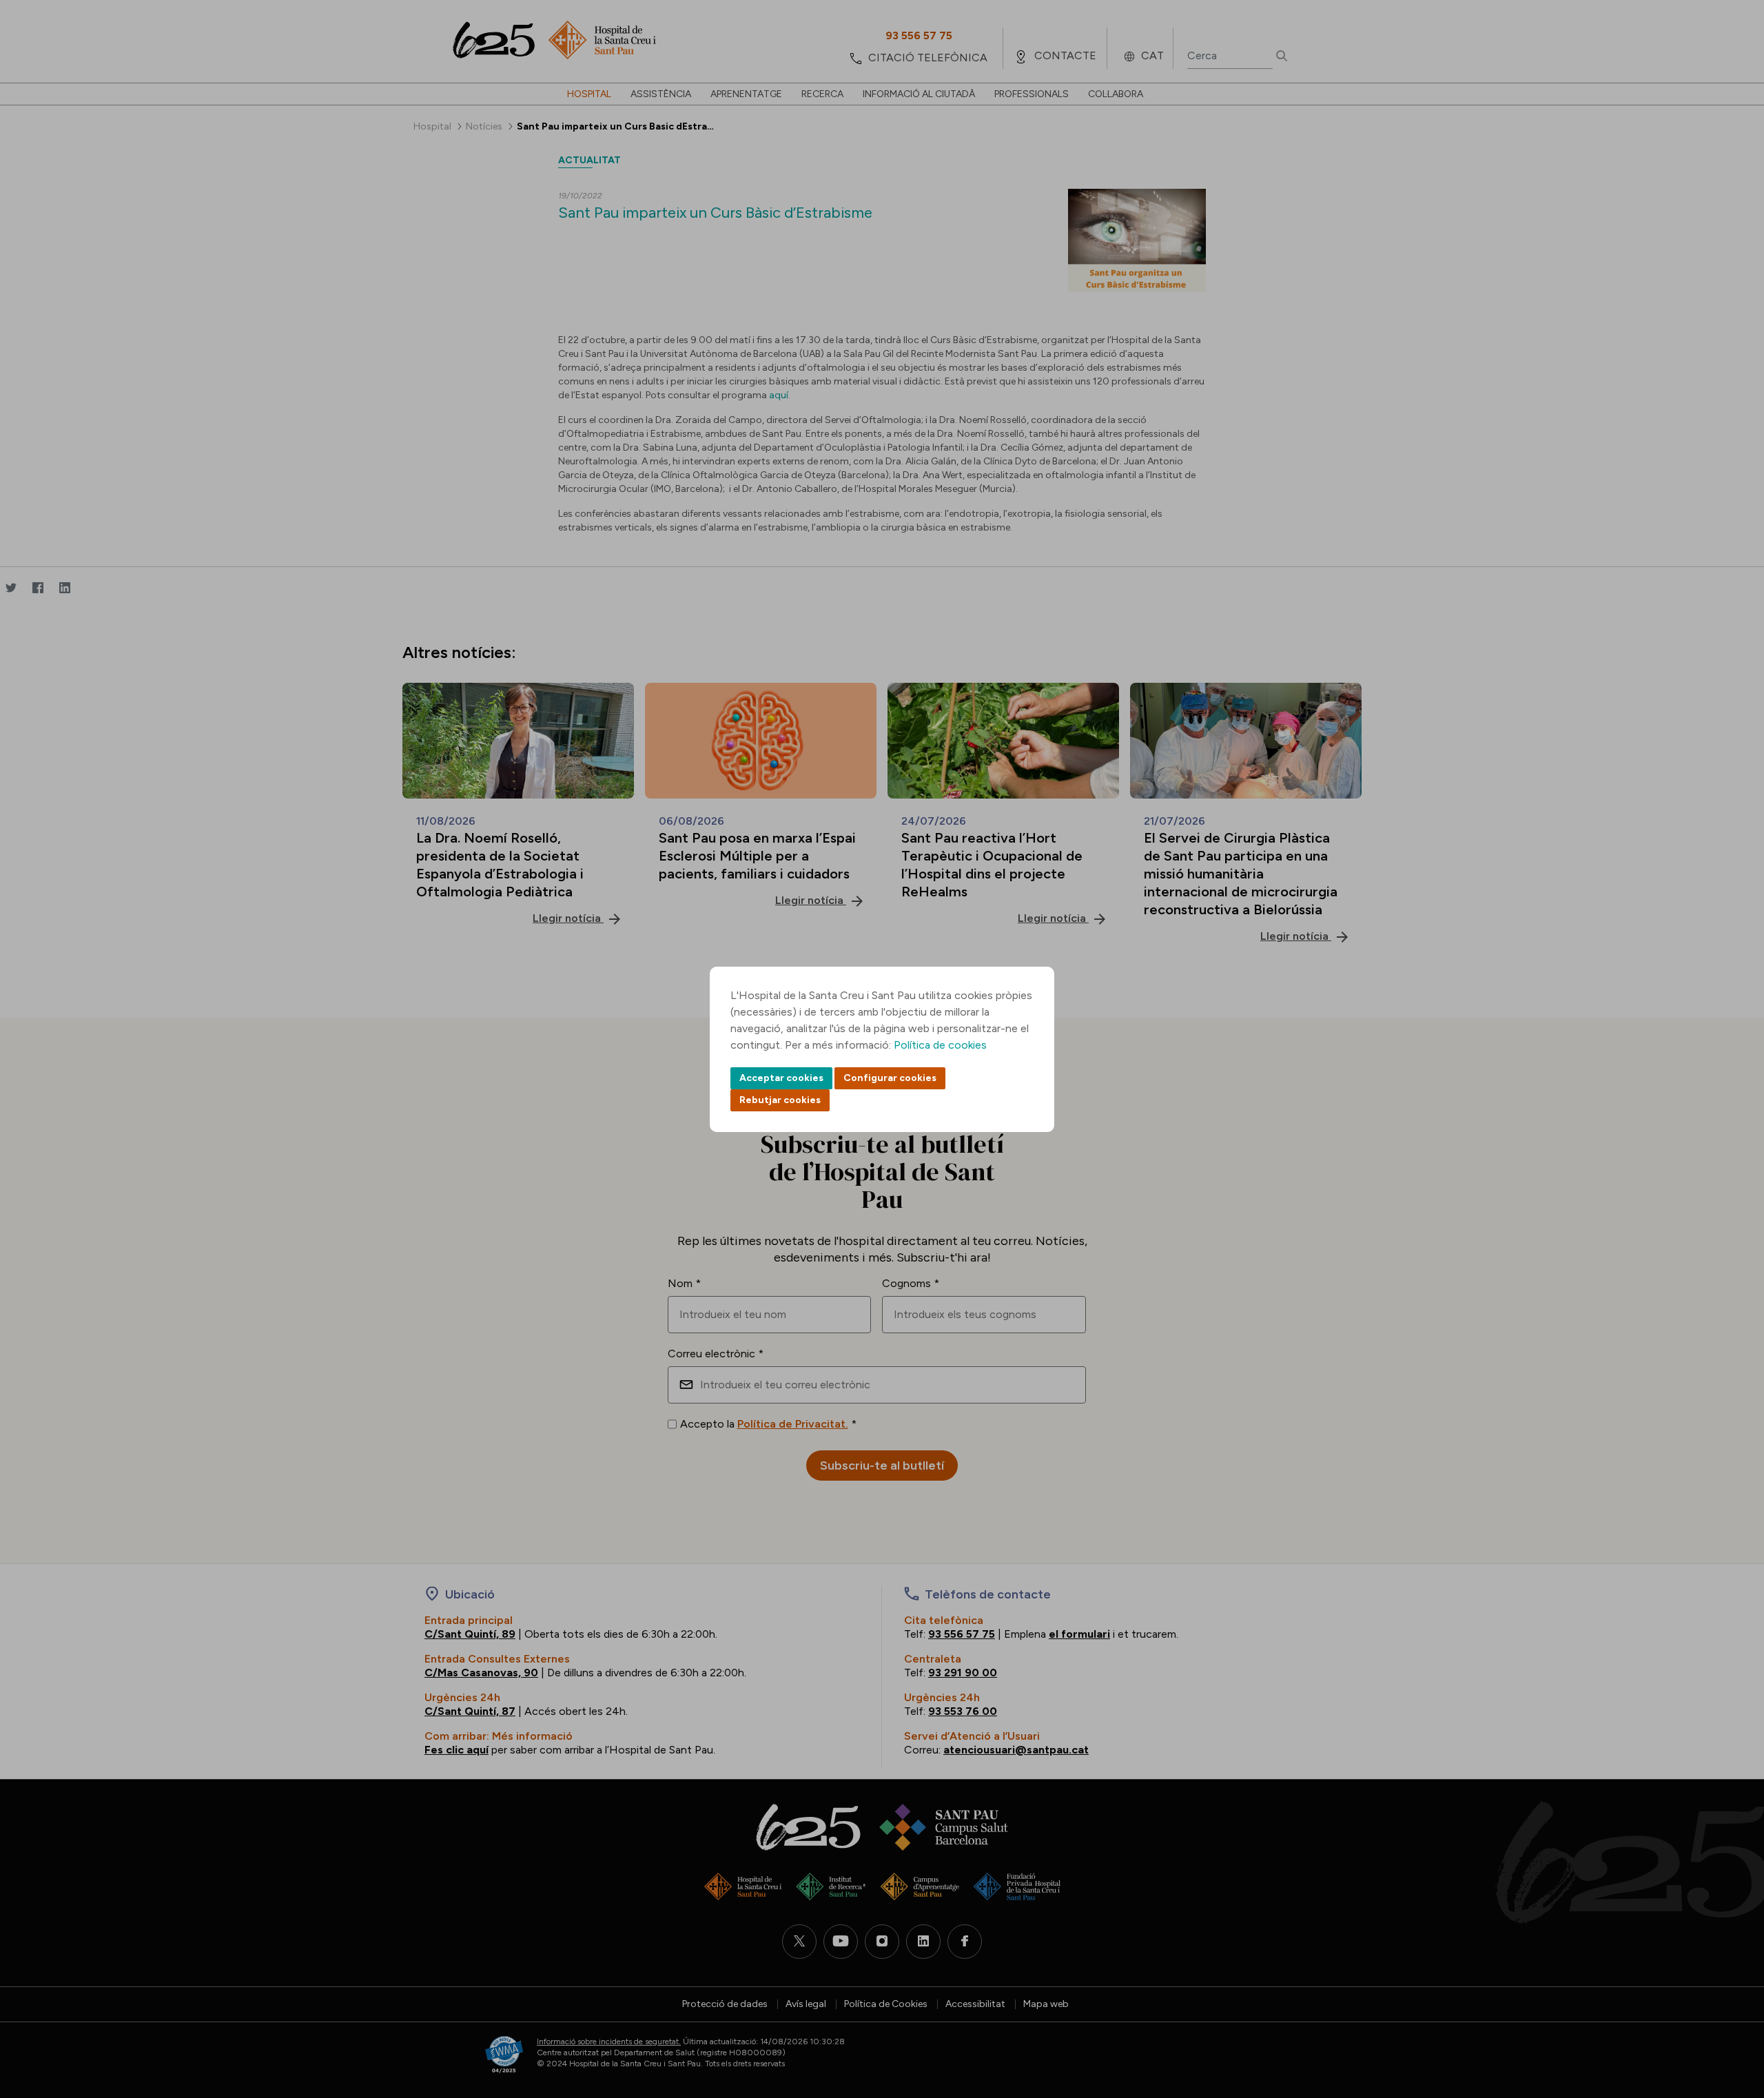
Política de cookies (940, 1045)
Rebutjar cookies (780, 1100)
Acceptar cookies (781, 1078)
